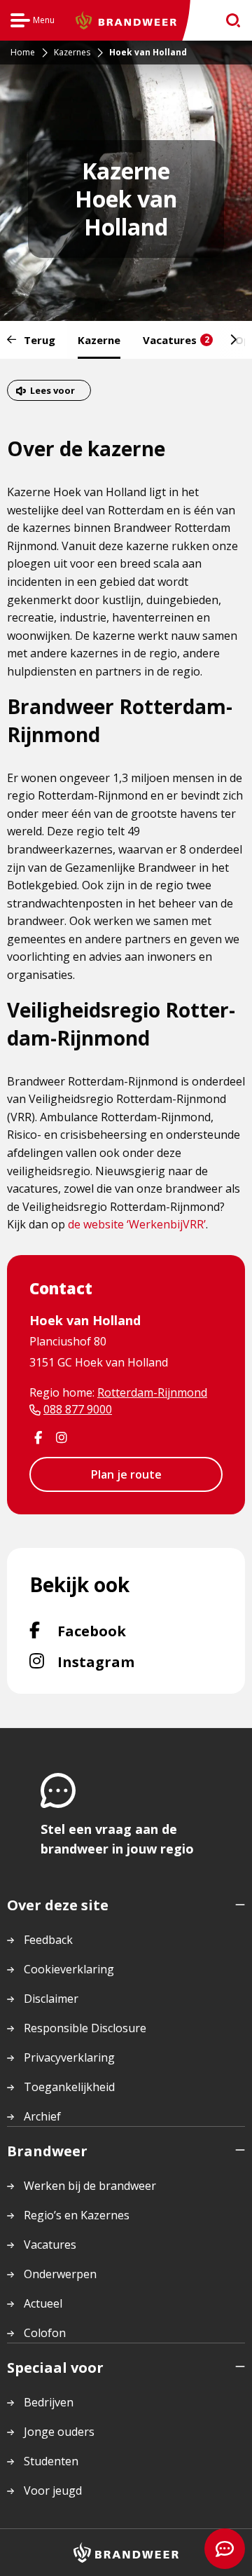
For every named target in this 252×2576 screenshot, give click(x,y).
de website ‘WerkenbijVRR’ (137, 1224)
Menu (33, 22)
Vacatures (176, 340)
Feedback (48, 1940)
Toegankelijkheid (69, 2087)
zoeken (229, 21)
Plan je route (126, 1474)
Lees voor (52, 390)
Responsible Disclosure (85, 2028)
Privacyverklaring (69, 2057)
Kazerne (99, 340)
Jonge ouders (59, 2432)
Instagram (134, 1662)
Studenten (51, 2461)
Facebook (128, 1631)
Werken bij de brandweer (90, 2186)
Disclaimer (51, 1999)
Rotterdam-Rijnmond (152, 1392)
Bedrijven (49, 2402)
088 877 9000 (78, 1409)
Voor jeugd (53, 2491)
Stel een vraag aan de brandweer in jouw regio (117, 1839)
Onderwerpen (60, 2274)
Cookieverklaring (69, 1969)
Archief (42, 2116)
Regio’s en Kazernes (77, 2215)
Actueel (43, 2303)
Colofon (45, 2333)
